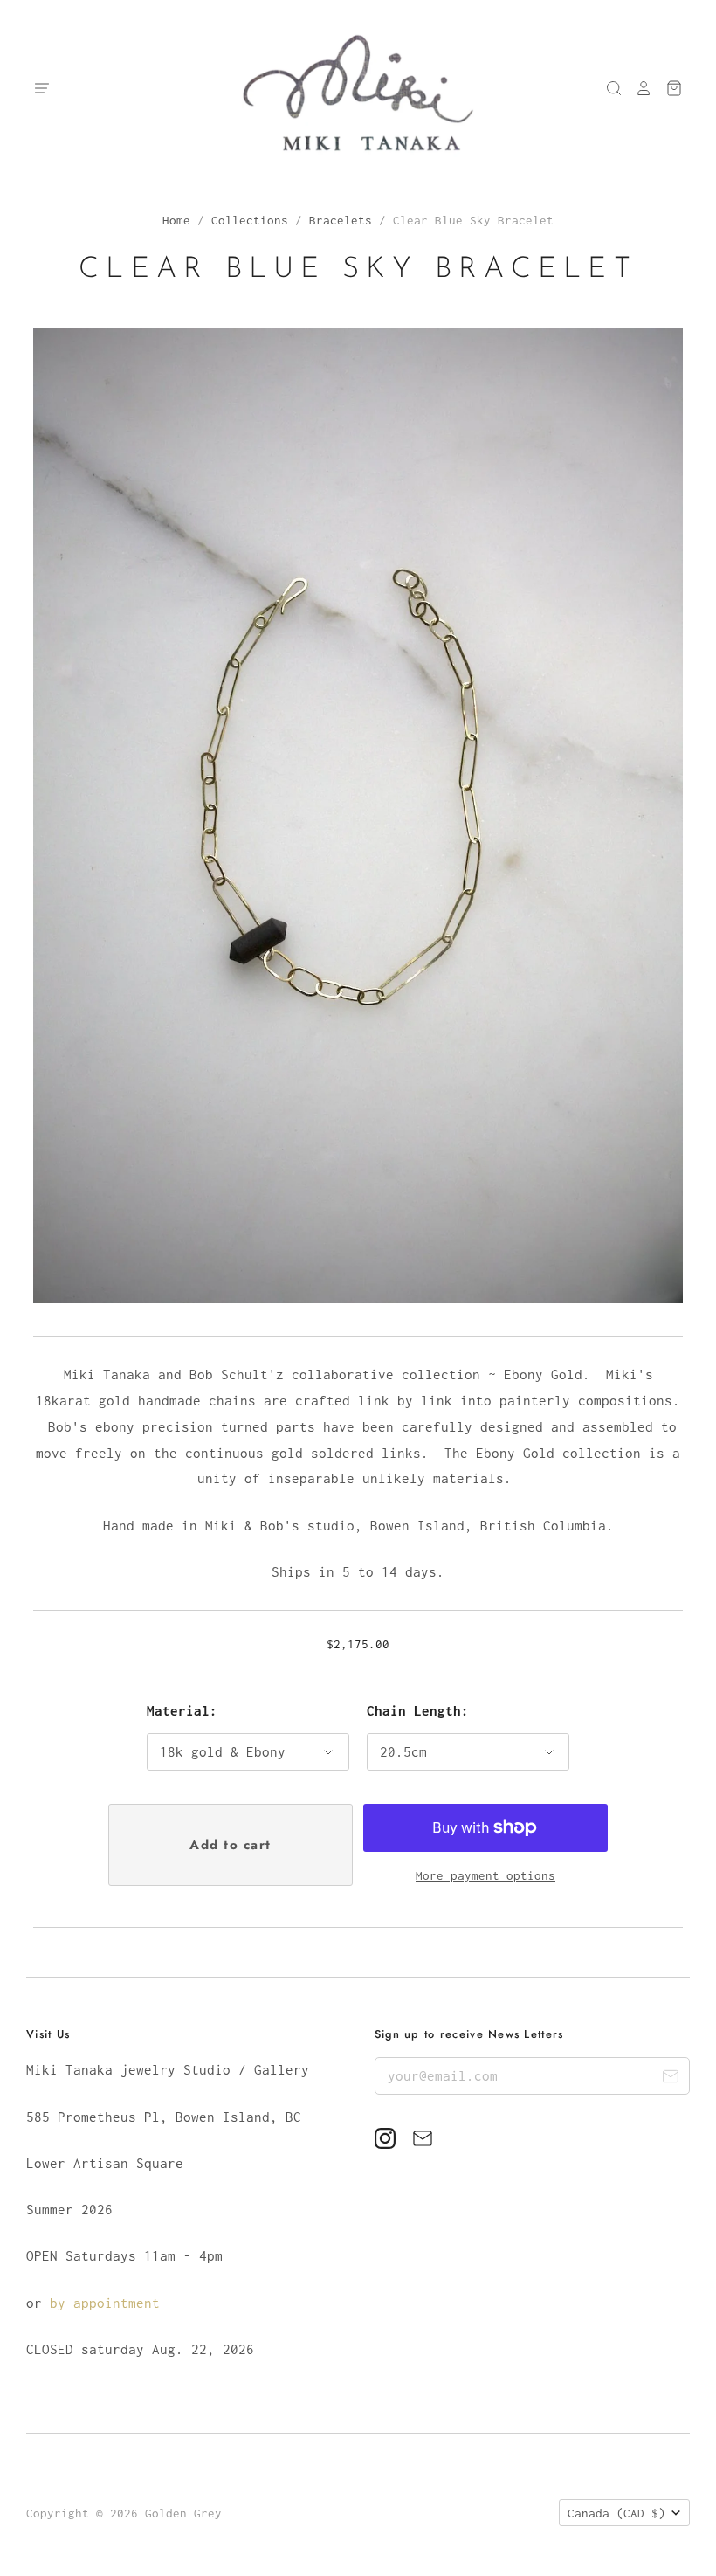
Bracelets (341, 220)
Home (176, 220)
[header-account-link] (637, 88)
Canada (616, 2513)
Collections (250, 220)
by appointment (105, 2303)
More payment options (485, 1875)
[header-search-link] (608, 88)
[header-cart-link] (668, 88)
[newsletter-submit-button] (670, 2079)
